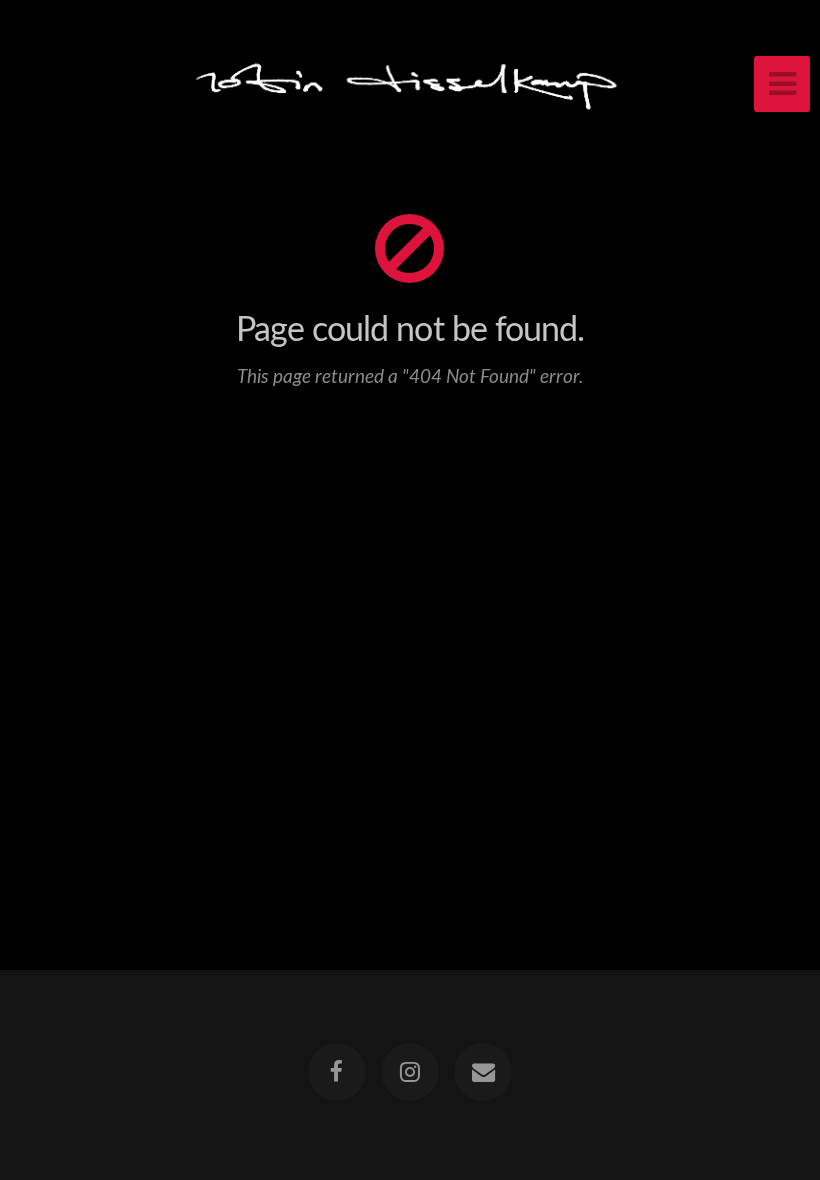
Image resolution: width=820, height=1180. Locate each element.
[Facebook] (337, 1072)
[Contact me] (484, 1072)
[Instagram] (410, 1072)
